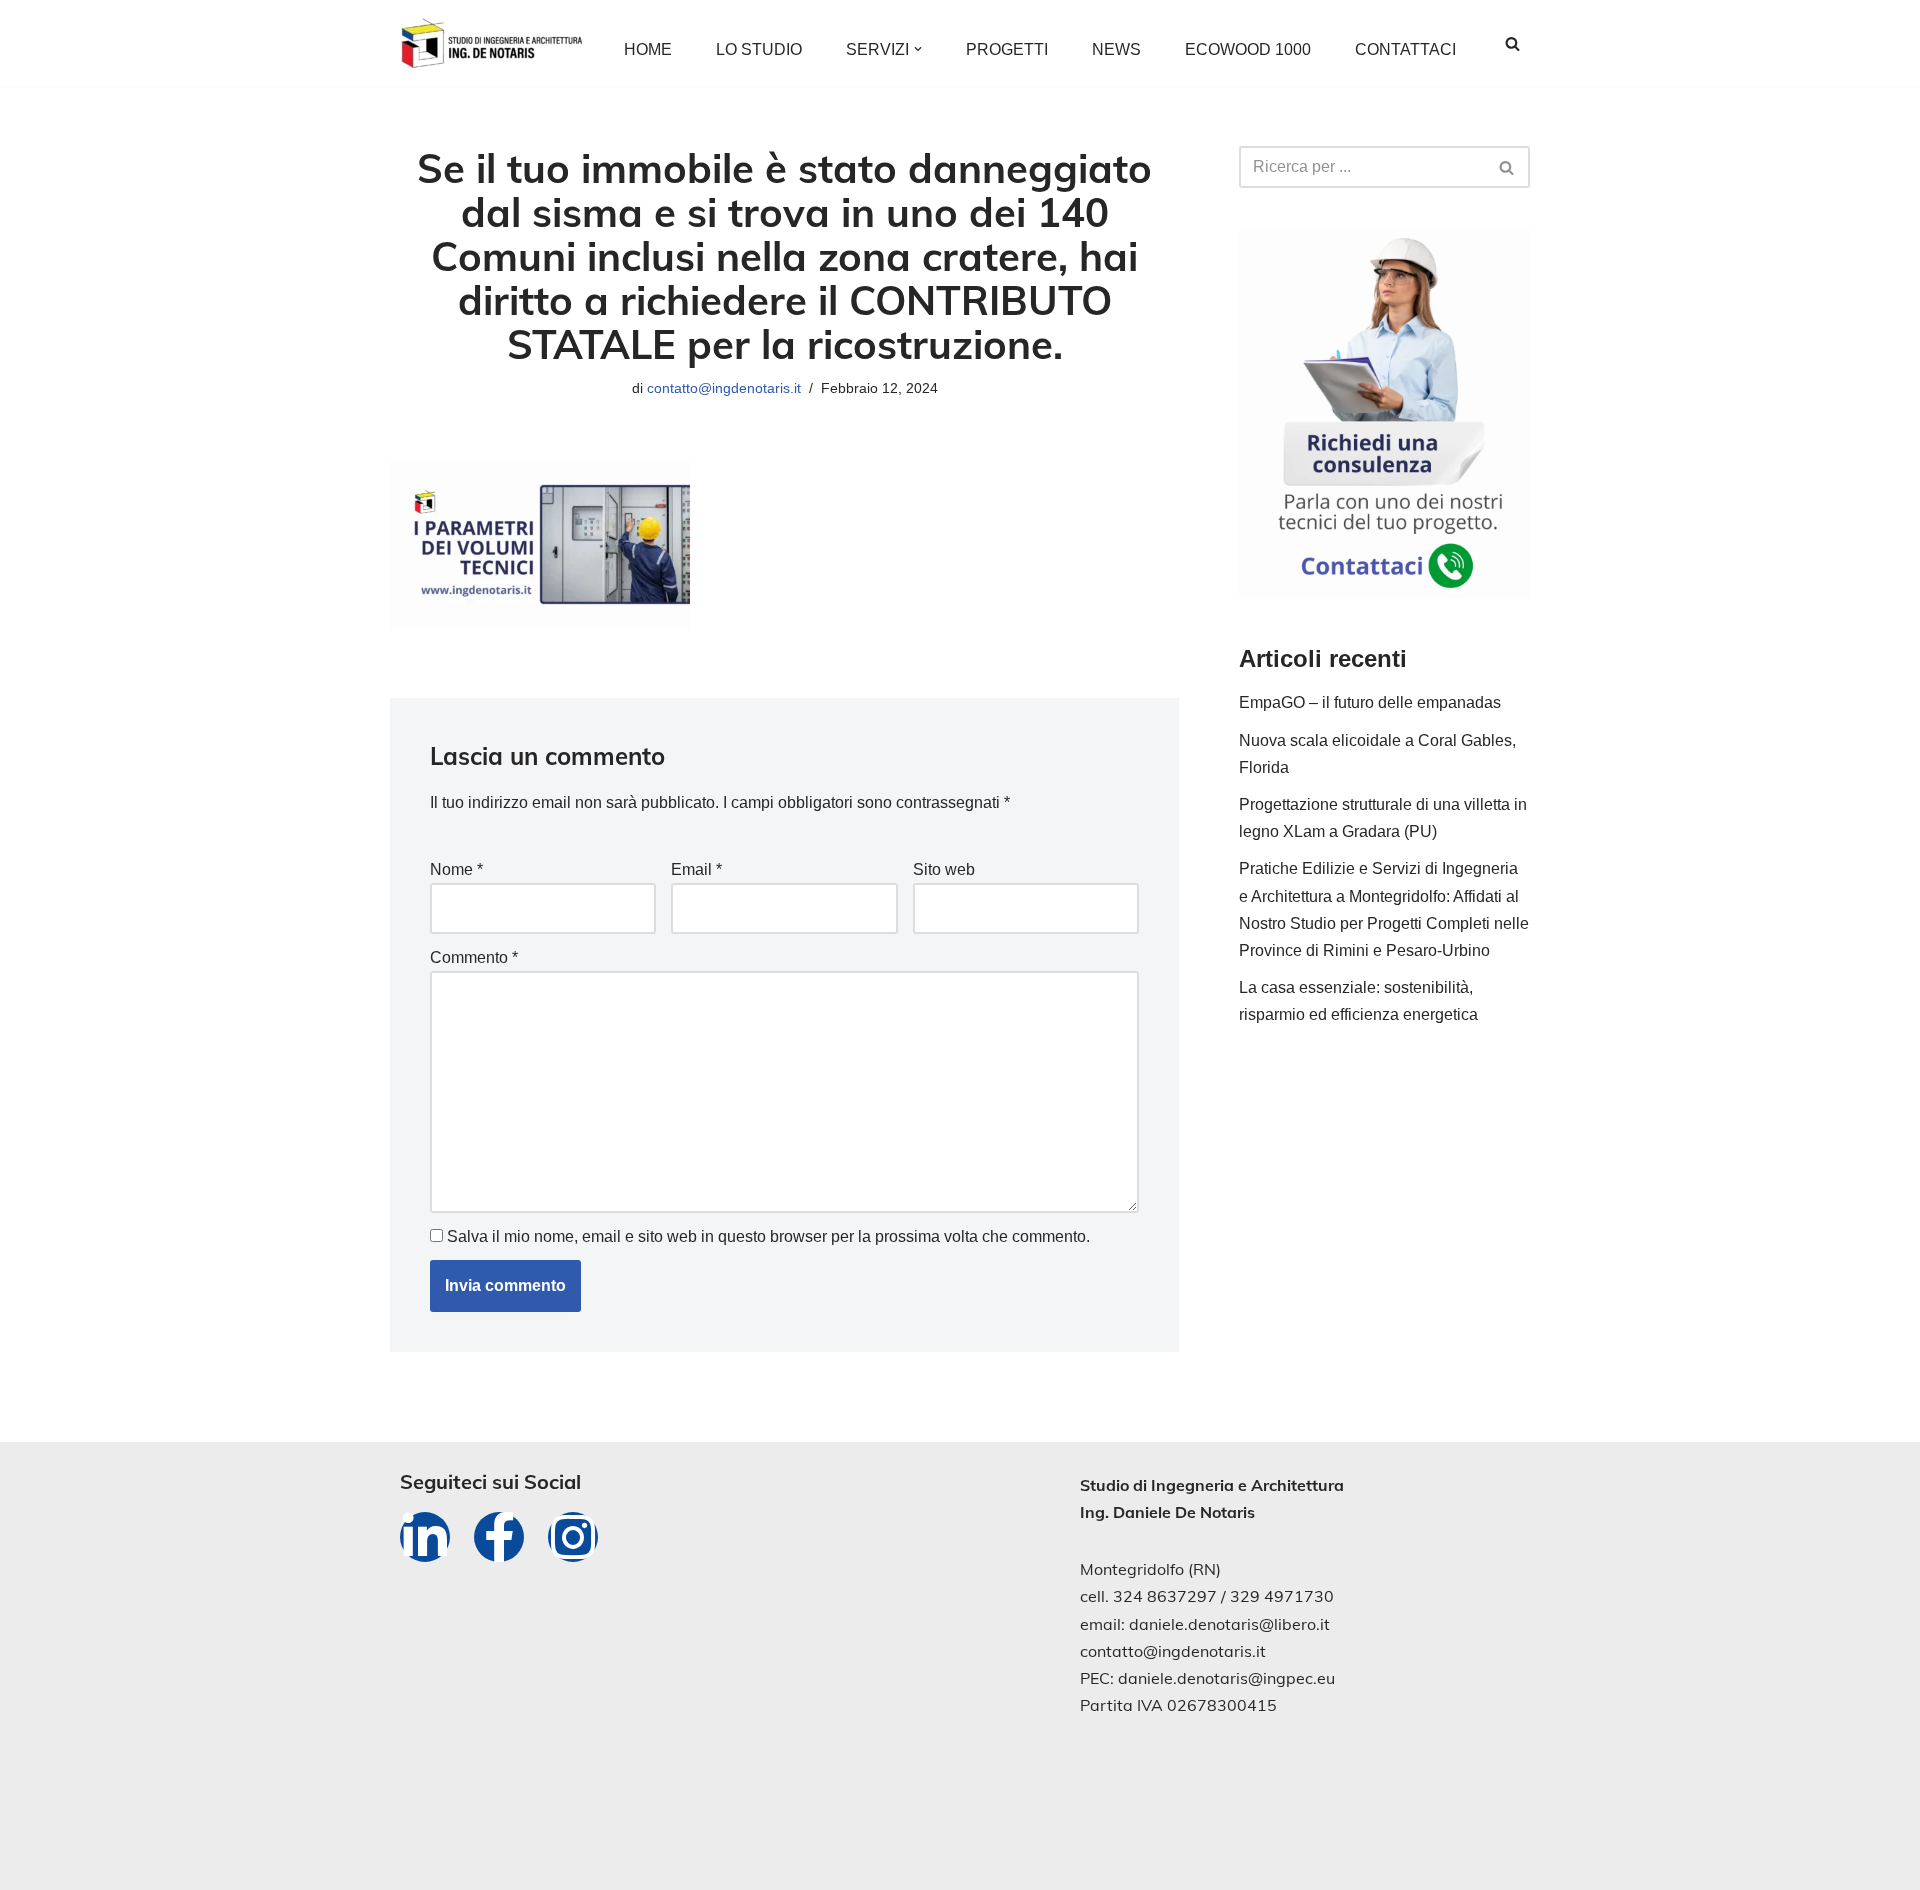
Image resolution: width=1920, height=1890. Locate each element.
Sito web (944, 869)
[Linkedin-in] (425, 1537)
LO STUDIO (759, 49)
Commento (474, 957)
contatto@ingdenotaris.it (724, 388)
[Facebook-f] (499, 1537)
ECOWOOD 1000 (1248, 49)
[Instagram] (573, 1537)
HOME (648, 49)
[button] (918, 49)
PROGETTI (1007, 49)
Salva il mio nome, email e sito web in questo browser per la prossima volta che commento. (768, 1236)
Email (696, 869)
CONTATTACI (1405, 49)
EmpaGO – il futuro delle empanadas (1370, 702)
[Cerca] (1512, 43)
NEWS (1116, 49)
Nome (456, 869)
